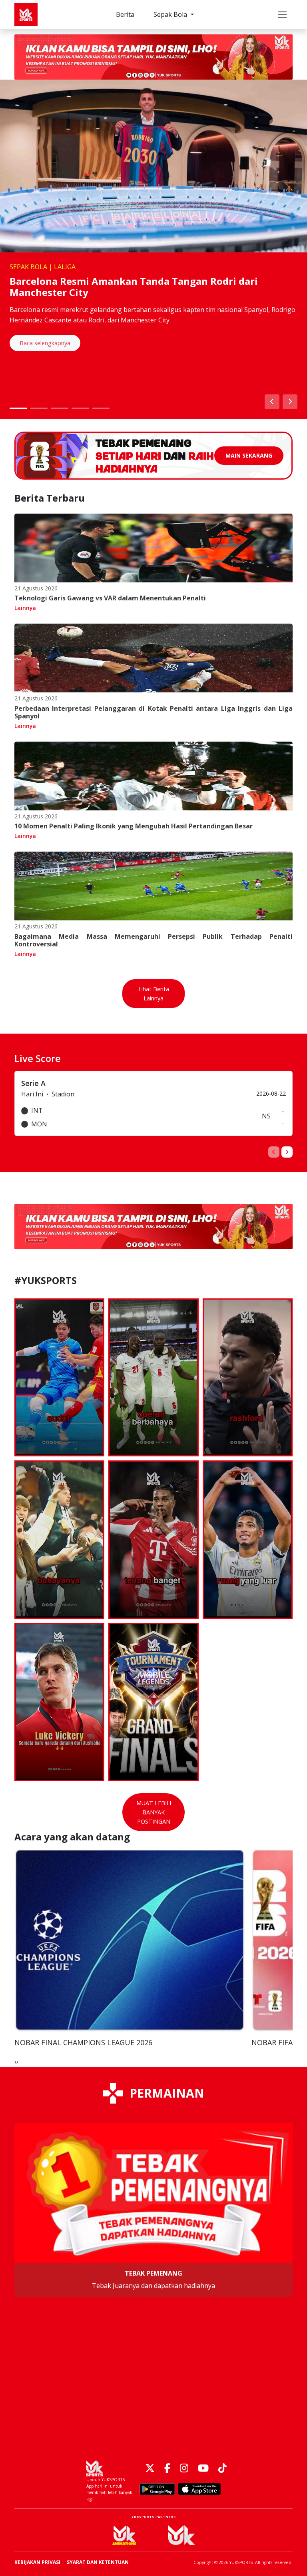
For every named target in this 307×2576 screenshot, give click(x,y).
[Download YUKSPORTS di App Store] (199, 2489)
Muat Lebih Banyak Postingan (154, 1812)
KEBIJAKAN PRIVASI (37, 2562)
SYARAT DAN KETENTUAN (98, 2562)
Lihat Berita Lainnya (154, 994)
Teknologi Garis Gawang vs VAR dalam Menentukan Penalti (110, 598)
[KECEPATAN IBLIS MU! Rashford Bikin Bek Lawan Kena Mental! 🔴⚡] (248, 1378)
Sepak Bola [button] (171, 14)
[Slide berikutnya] (290, 402)
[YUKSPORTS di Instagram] (184, 2469)
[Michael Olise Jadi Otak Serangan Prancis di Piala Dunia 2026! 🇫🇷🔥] (153, 1540)
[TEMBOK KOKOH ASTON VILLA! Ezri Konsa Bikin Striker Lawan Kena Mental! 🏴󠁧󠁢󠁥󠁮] (59, 1540)
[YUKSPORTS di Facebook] (167, 2469)
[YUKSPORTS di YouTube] (203, 2469)
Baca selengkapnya (45, 343)
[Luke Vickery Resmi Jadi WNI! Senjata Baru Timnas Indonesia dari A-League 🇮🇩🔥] (59, 1702)
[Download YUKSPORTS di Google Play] (157, 2489)
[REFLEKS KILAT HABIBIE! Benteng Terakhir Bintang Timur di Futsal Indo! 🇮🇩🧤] (59, 1378)
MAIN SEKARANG (249, 455)
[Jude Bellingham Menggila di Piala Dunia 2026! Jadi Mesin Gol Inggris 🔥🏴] (248, 1540)
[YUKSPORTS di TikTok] (222, 2469)
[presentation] (274, 1152)
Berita (125, 14)
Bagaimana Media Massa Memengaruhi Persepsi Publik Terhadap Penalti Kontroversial (153, 940)
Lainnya (25, 608)
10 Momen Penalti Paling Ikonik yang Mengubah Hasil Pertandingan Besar (134, 826)
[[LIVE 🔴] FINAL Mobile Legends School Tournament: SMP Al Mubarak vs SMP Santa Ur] (153, 1702)
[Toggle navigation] (282, 15)
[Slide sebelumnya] (272, 402)
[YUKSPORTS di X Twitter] (150, 2469)
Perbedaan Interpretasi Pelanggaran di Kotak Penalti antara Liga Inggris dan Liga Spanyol (153, 712)
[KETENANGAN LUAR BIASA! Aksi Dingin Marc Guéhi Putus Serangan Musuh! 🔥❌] (153, 1378)
